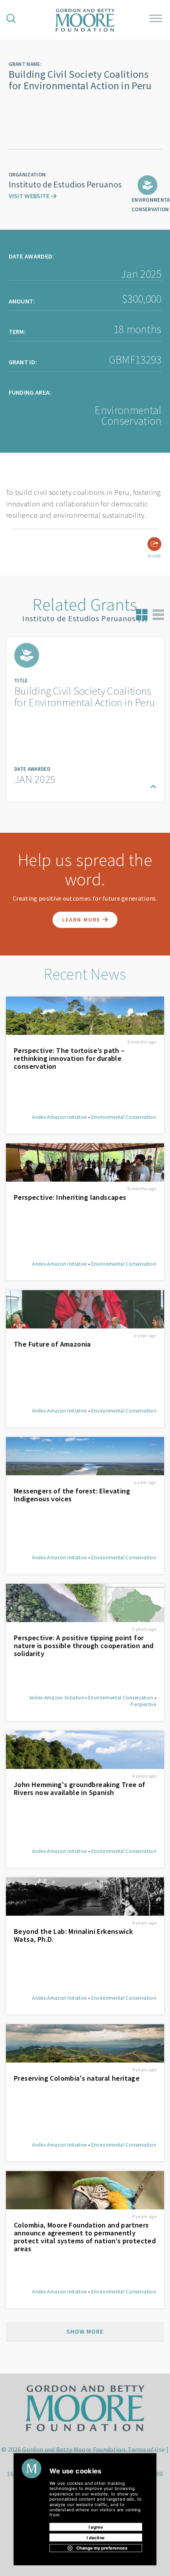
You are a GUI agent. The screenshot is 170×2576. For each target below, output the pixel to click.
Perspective (143, 1704)
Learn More (82, 920)
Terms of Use (146, 2449)
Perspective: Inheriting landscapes (70, 1197)
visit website (30, 196)
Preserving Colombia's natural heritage (77, 2078)
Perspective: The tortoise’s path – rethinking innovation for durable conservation (69, 1059)
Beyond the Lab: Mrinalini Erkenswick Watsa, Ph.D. (73, 1935)
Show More (85, 2331)
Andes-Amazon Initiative (59, 1117)
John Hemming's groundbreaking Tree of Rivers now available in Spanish (80, 1789)
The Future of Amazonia (52, 1344)
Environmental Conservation (124, 1117)
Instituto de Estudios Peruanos (65, 184)
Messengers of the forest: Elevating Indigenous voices (72, 1495)
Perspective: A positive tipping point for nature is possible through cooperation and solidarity (84, 1646)
